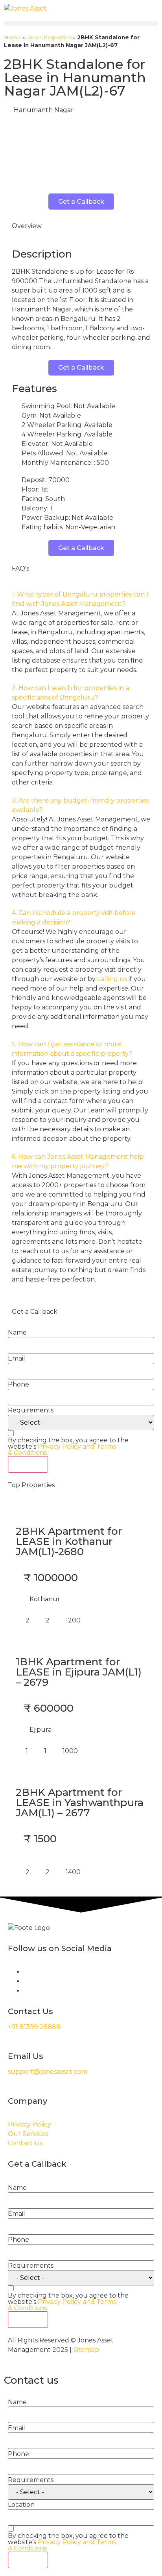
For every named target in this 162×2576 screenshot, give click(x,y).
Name (17, 1333)
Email (17, 1359)
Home (12, 37)
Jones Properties (49, 37)
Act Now (28, 1464)
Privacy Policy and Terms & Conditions (62, 1450)
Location (21, 2505)
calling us (112, 979)
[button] (81, 23)
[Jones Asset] (25, 9)
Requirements (31, 1410)
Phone (18, 1385)
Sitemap (86, 2350)
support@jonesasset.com (48, 2072)
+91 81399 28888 (34, 2027)
